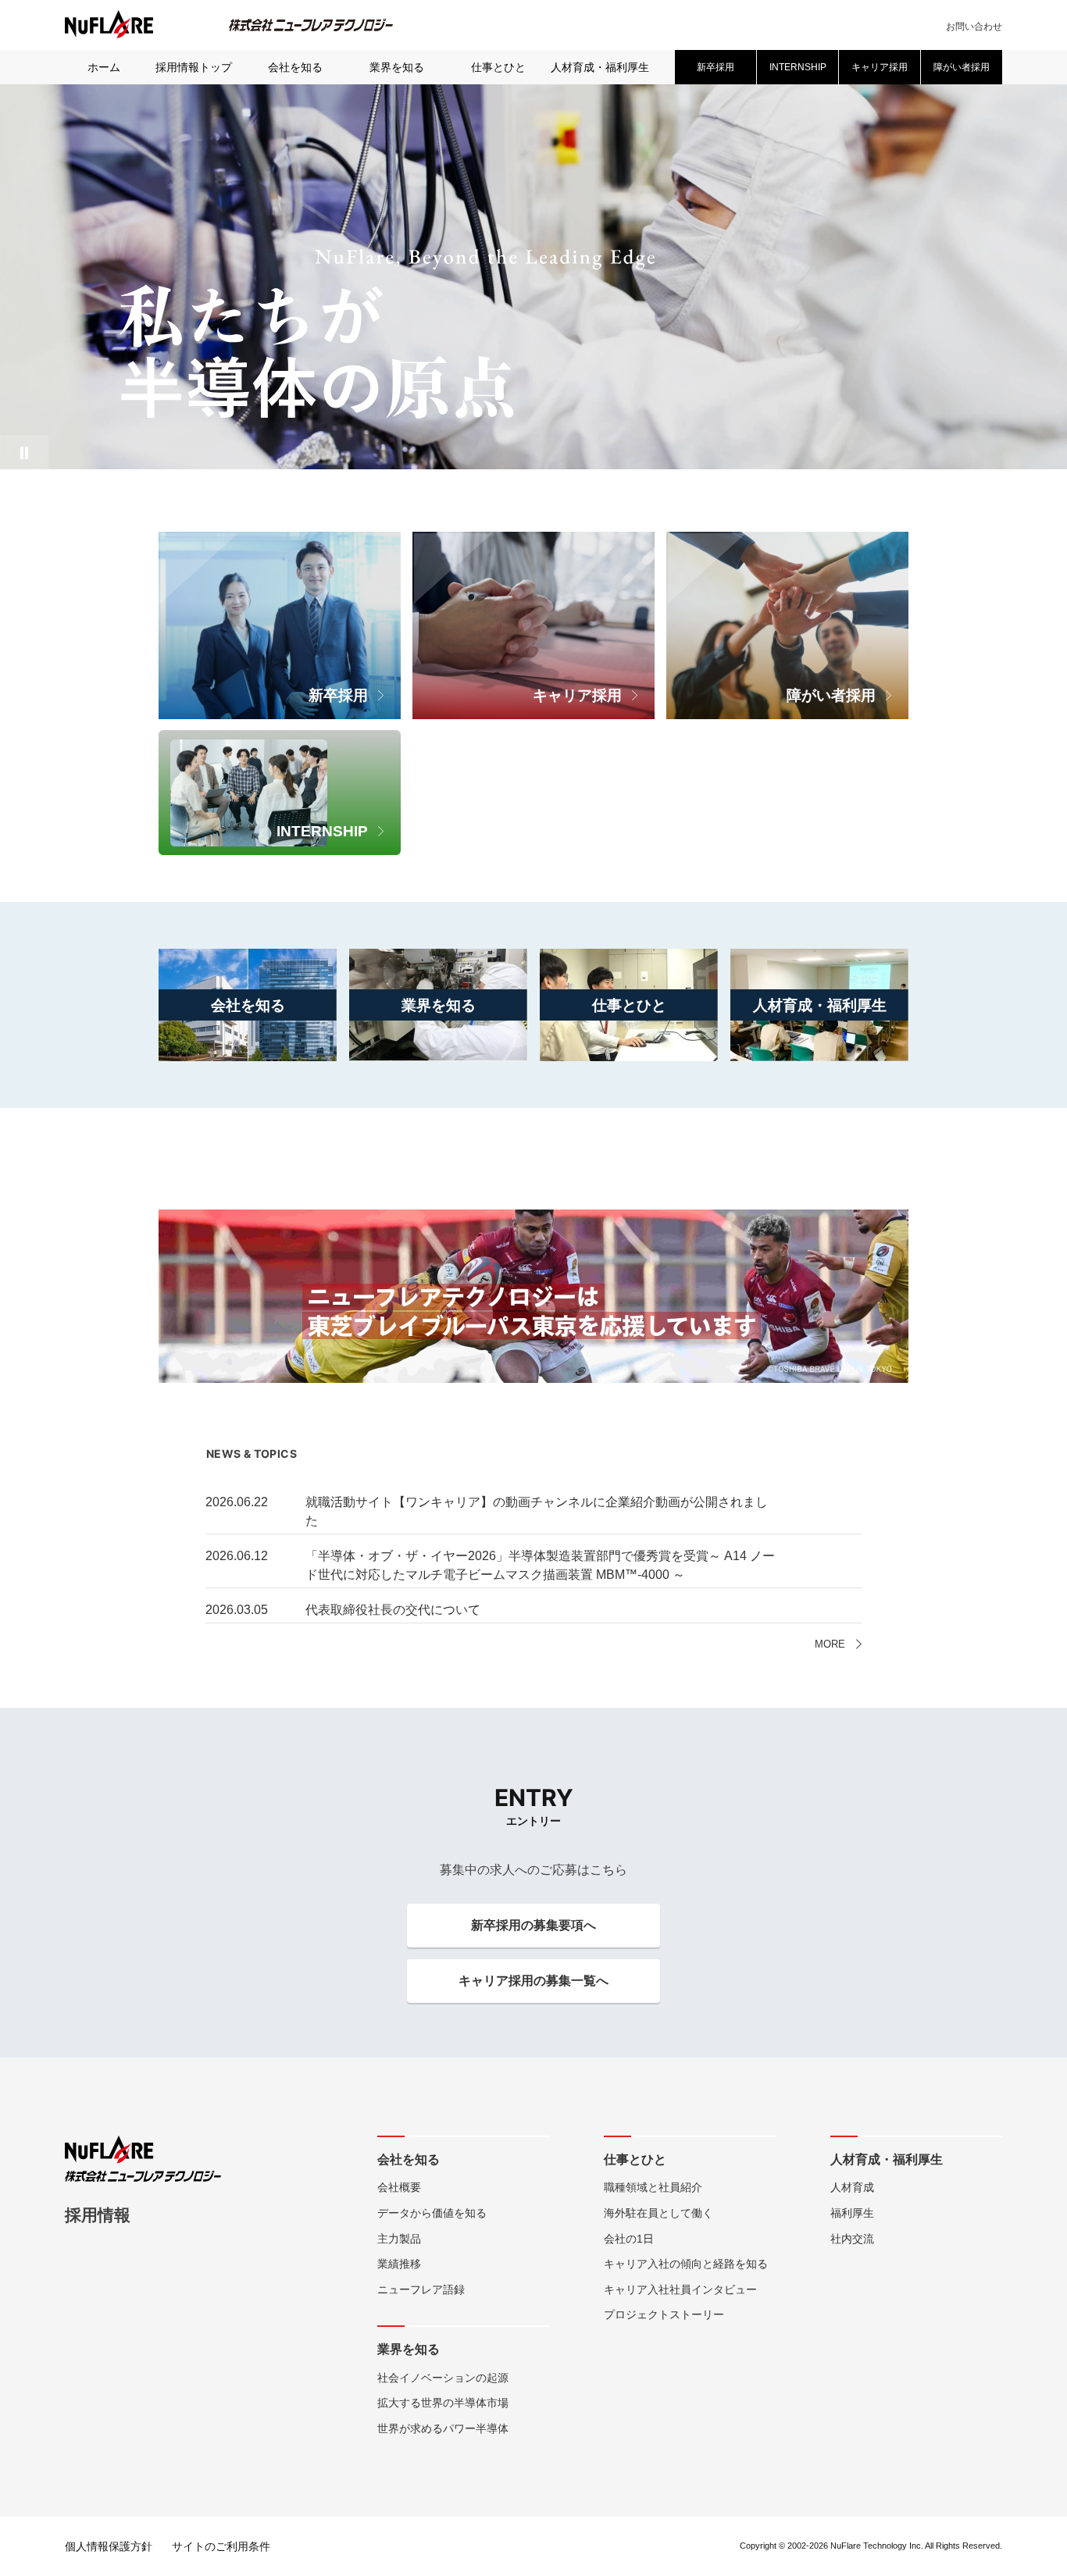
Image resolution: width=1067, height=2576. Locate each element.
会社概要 (399, 2187)
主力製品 (399, 2239)
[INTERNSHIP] (280, 740)
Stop (24, 452)
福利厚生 (852, 2213)
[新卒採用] (280, 542)
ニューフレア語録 (421, 2289)
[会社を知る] (248, 958)
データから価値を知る (432, 2213)
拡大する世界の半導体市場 (443, 2403)
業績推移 (399, 2264)
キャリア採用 (880, 67)
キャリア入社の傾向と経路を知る (686, 2264)
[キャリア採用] (533, 542)
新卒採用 (715, 67)
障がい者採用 (962, 67)
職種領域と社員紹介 (653, 2187)
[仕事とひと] (629, 958)
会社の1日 (629, 2239)
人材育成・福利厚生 (600, 67)
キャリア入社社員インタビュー (680, 2289)
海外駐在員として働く (658, 2213)
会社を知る (295, 67)
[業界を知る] (438, 958)
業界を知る (397, 67)
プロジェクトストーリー (664, 2314)
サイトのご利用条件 (221, 2546)
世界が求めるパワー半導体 (443, 2428)
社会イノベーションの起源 (443, 2378)
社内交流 (852, 2239)
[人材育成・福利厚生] (819, 958)
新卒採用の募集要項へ (533, 1925)
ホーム (104, 67)
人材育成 (852, 2187)
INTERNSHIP (798, 67)
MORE (830, 1644)
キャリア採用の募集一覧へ (533, 1981)
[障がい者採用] (787, 542)
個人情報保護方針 (109, 2546)
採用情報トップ (194, 67)
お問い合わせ (974, 27)
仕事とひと (498, 67)
